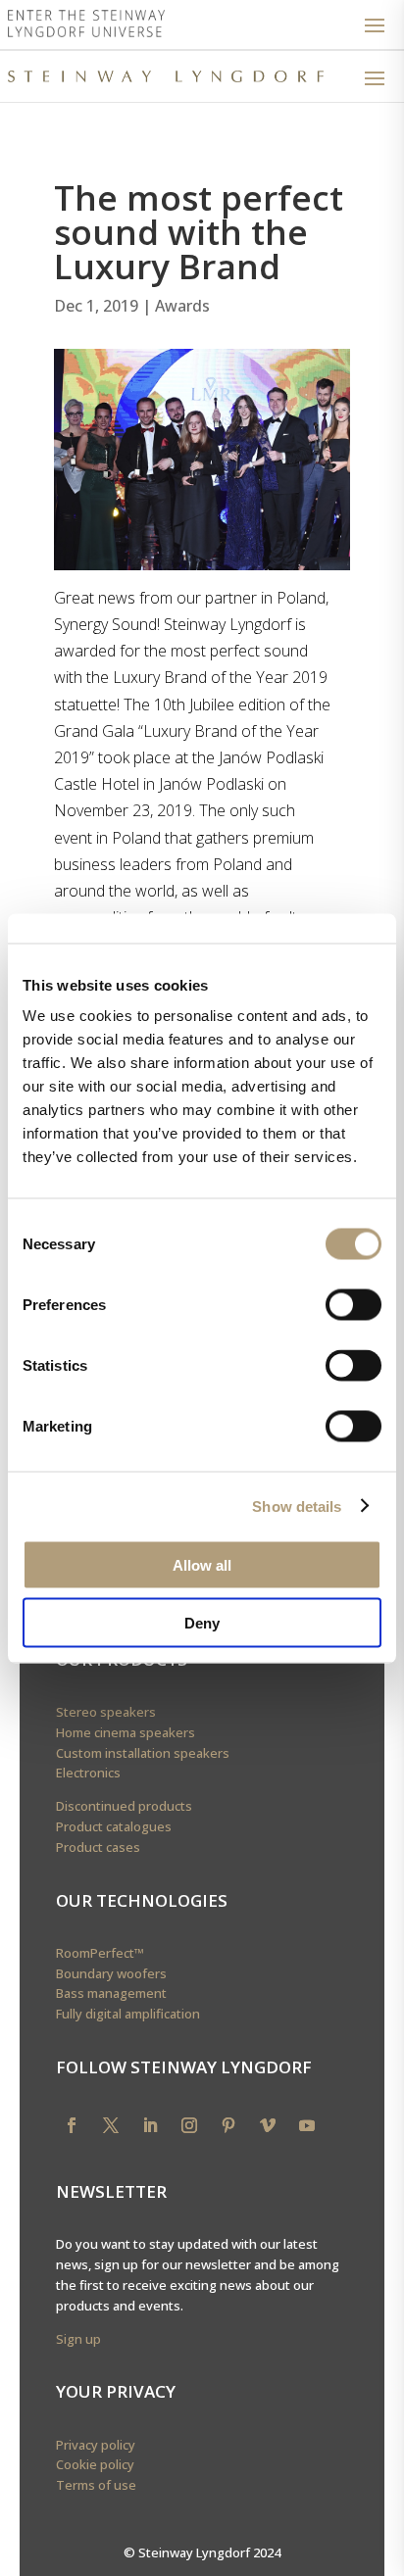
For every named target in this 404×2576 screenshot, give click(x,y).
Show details (297, 1506)
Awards (182, 306)
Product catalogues (114, 1826)
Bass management (111, 1993)
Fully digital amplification (128, 2014)
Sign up (78, 2339)
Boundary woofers (111, 1973)
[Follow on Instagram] (189, 2125)
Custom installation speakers (143, 1753)
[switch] (353, 1305)
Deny (202, 1622)
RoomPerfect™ (100, 1953)
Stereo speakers (106, 1712)
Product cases (98, 1847)
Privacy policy (96, 2445)
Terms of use (96, 2485)
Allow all (202, 1565)
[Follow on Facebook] (72, 2125)
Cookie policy (95, 2464)
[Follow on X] (111, 2125)
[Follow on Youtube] (307, 2125)
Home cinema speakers (126, 1732)
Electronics (88, 1773)
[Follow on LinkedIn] (150, 2125)
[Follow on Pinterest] (228, 2125)
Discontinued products (124, 1806)
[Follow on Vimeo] (268, 2125)
